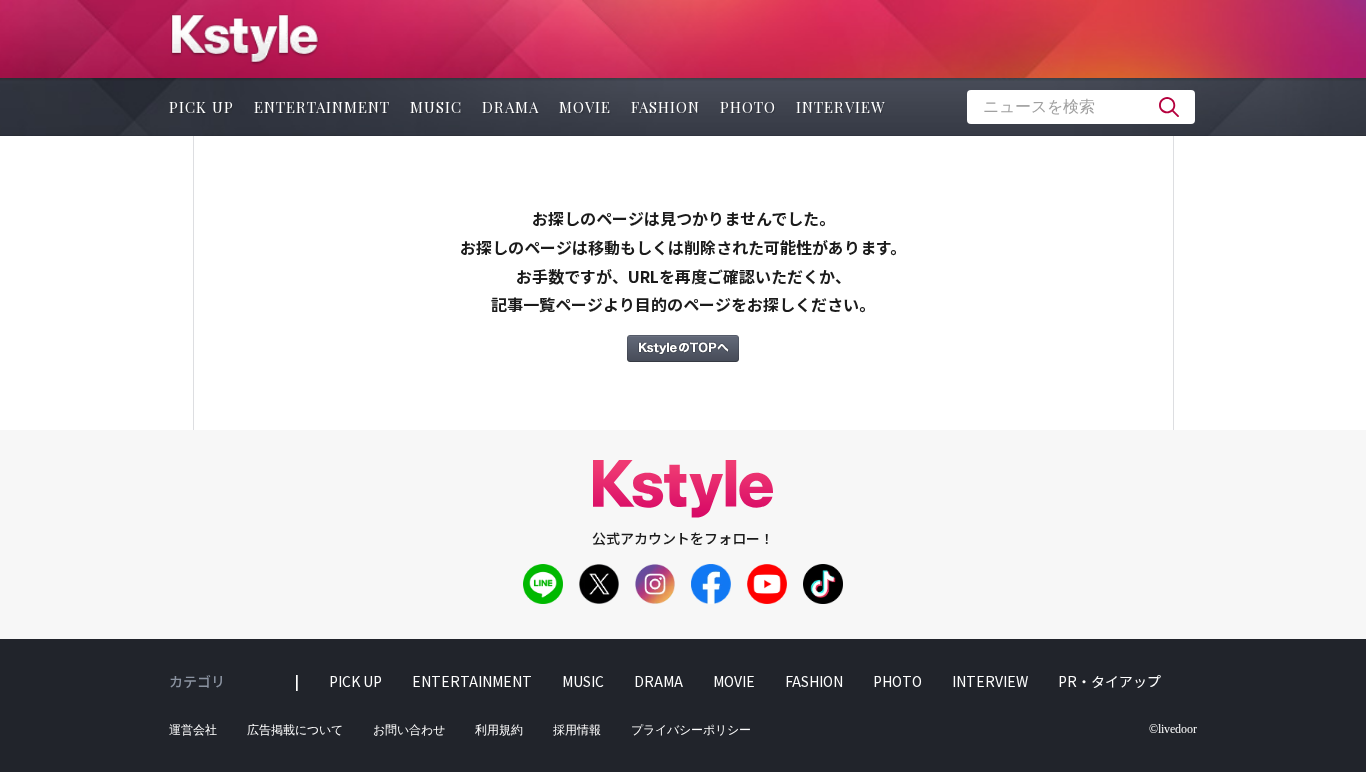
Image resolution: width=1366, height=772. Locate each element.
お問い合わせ (409, 730)
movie (585, 107)
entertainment (322, 107)
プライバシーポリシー (691, 730)
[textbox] (1081, 107)
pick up (201, 107)
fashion (665, 107)
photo (748, 107)
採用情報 (577, 730)
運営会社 (193, 730)
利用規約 (499, 730)
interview (841, 107)
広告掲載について (295, 730)
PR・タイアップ (1109, 681)
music (436, 107)
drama (510, 107)
